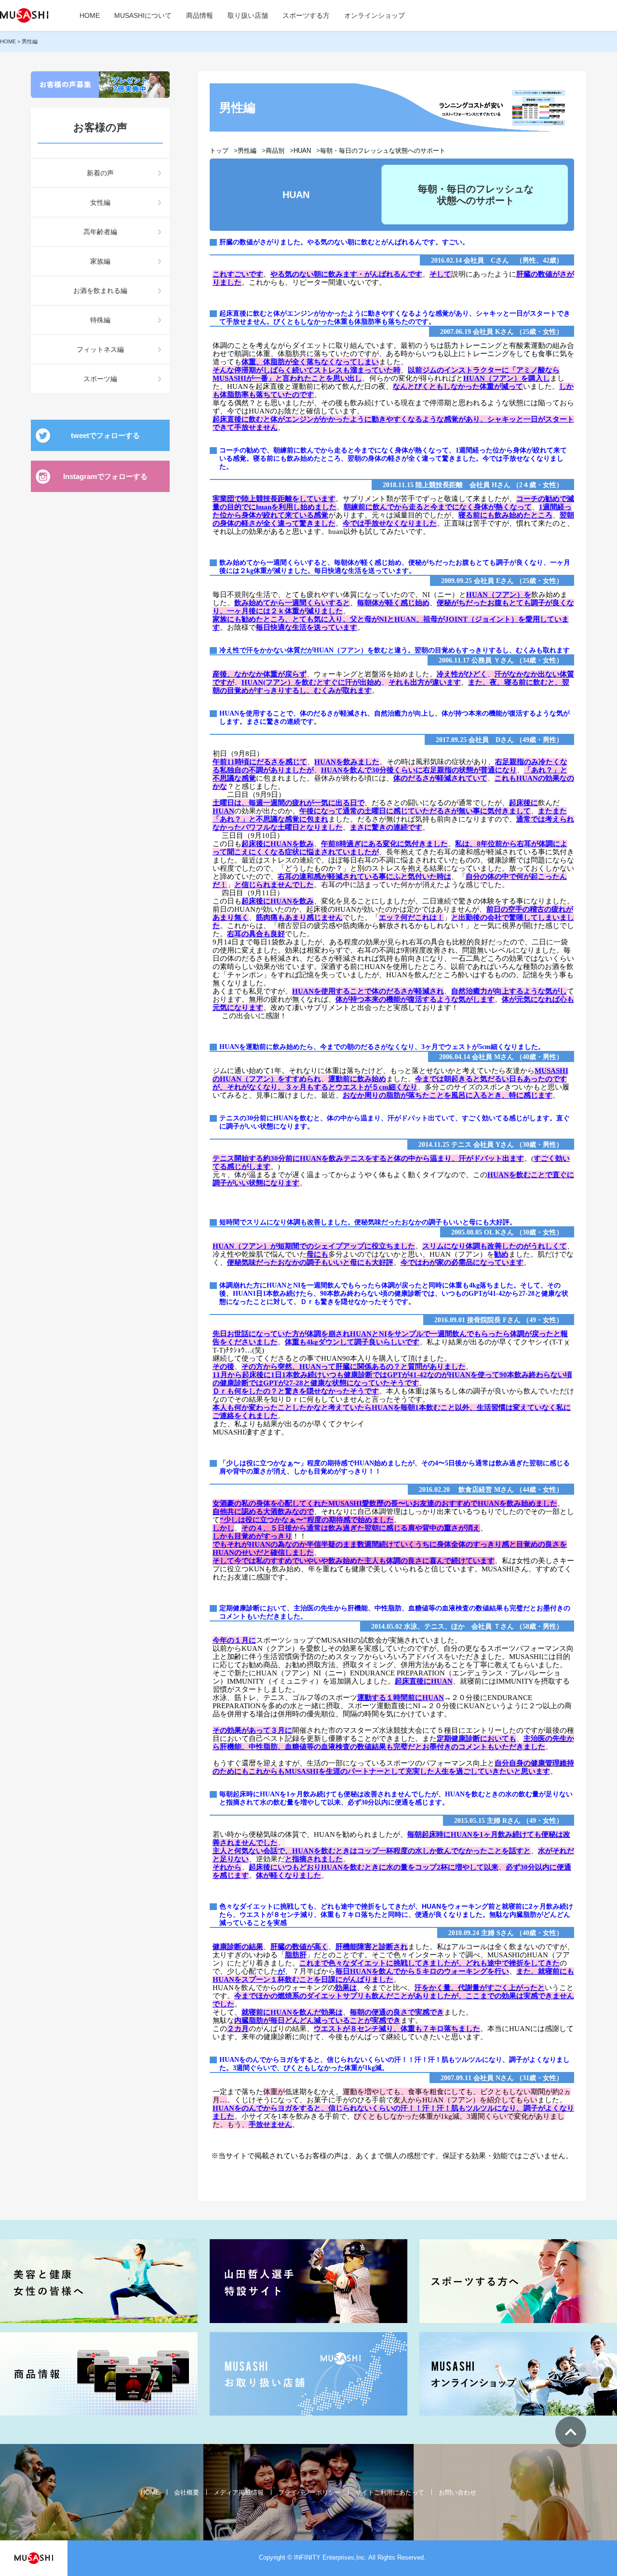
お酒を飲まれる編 (100, 291)
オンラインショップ (375, 15)
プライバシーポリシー (309, 2492)
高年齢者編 (100, 232)
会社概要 (187, 2492)
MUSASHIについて (143, 15)
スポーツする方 (306, 15)
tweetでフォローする (105, 435)
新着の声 (100, 173)
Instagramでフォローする (105, 476)
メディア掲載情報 (239, 2492)
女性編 (100, 202)
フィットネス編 (100, 349)
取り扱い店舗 (248, 15)
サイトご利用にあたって (390, 2492)
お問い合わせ (457, 2492)
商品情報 (200, 15)
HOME (90, 15)
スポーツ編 (100, 379)
